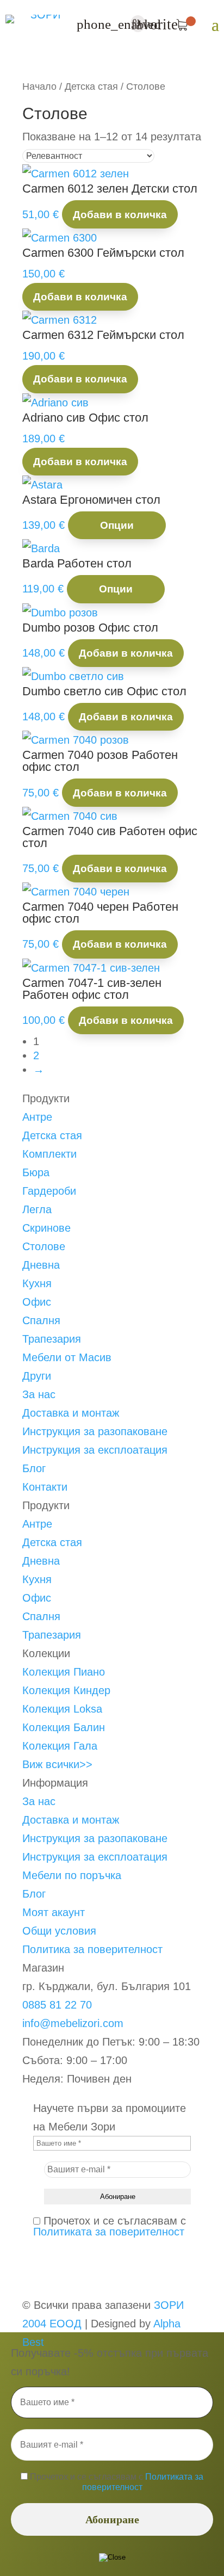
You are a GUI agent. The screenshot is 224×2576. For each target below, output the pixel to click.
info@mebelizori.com (73, 2023)
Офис (37, 1302)
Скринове (46, 1228)
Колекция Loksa (62, 1709)
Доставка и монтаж (71, 1413)
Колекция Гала (60, 1746)
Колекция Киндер (66, 1690)
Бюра (36, 1172)
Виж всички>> (57, 1764)
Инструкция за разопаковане (95, 1431)
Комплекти (49, 1154)
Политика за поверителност (92, 1949)
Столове (44, 1246)
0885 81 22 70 (57, 2005)
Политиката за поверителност (109, 2232)
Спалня (41, 1320)
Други (37, 1376)
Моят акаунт (54, 1912)
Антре (37, 1117)
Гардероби (49, 1191)
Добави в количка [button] (120, 215)
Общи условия (59, 1931)
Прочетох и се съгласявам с (110, 2226)
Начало (39, 86)
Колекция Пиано (64, 1672)
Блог (34, 1468)
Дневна (41, 1265)
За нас (39, 1394)
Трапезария (52, 1339)
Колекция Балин (64, 1727)
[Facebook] (27, 2268)
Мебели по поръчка (72, 1875)
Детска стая (91, 86)
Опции (117, 525)
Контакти (45, 1487)
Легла (37, 1209)
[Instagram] (27, 2287)
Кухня (37, 1283)
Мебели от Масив (67, 1357)
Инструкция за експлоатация (95, 1450)
